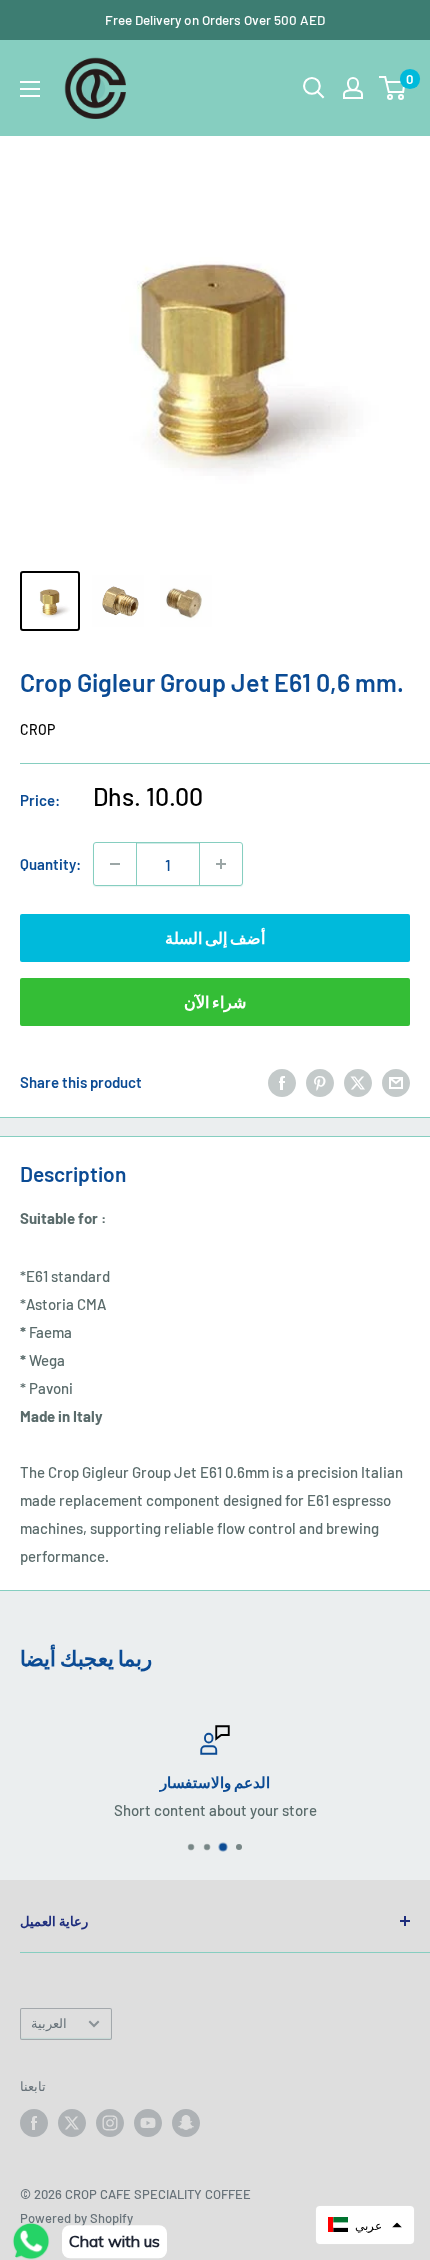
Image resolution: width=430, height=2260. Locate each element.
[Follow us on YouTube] (148, 2123)
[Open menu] (30, 89)
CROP (37, 729)
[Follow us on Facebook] (34, 2123)
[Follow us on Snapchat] (186, 2123)
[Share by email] (396, 1081)
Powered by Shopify (76, 2218)
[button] (365, 2225)
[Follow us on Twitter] (72, 2123)
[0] (393, 88)
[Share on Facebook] (282, 1081)
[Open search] (314, 88)
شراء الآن (215, 1001)
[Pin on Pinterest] (320, 1081)
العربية (49, 2023)
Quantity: (50, 864)
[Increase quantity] (221, 864)
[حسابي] (353, 88)
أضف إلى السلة (215, 937)
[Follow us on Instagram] (110, 2123)
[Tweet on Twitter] (358, 1081)
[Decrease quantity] (115, 864)
